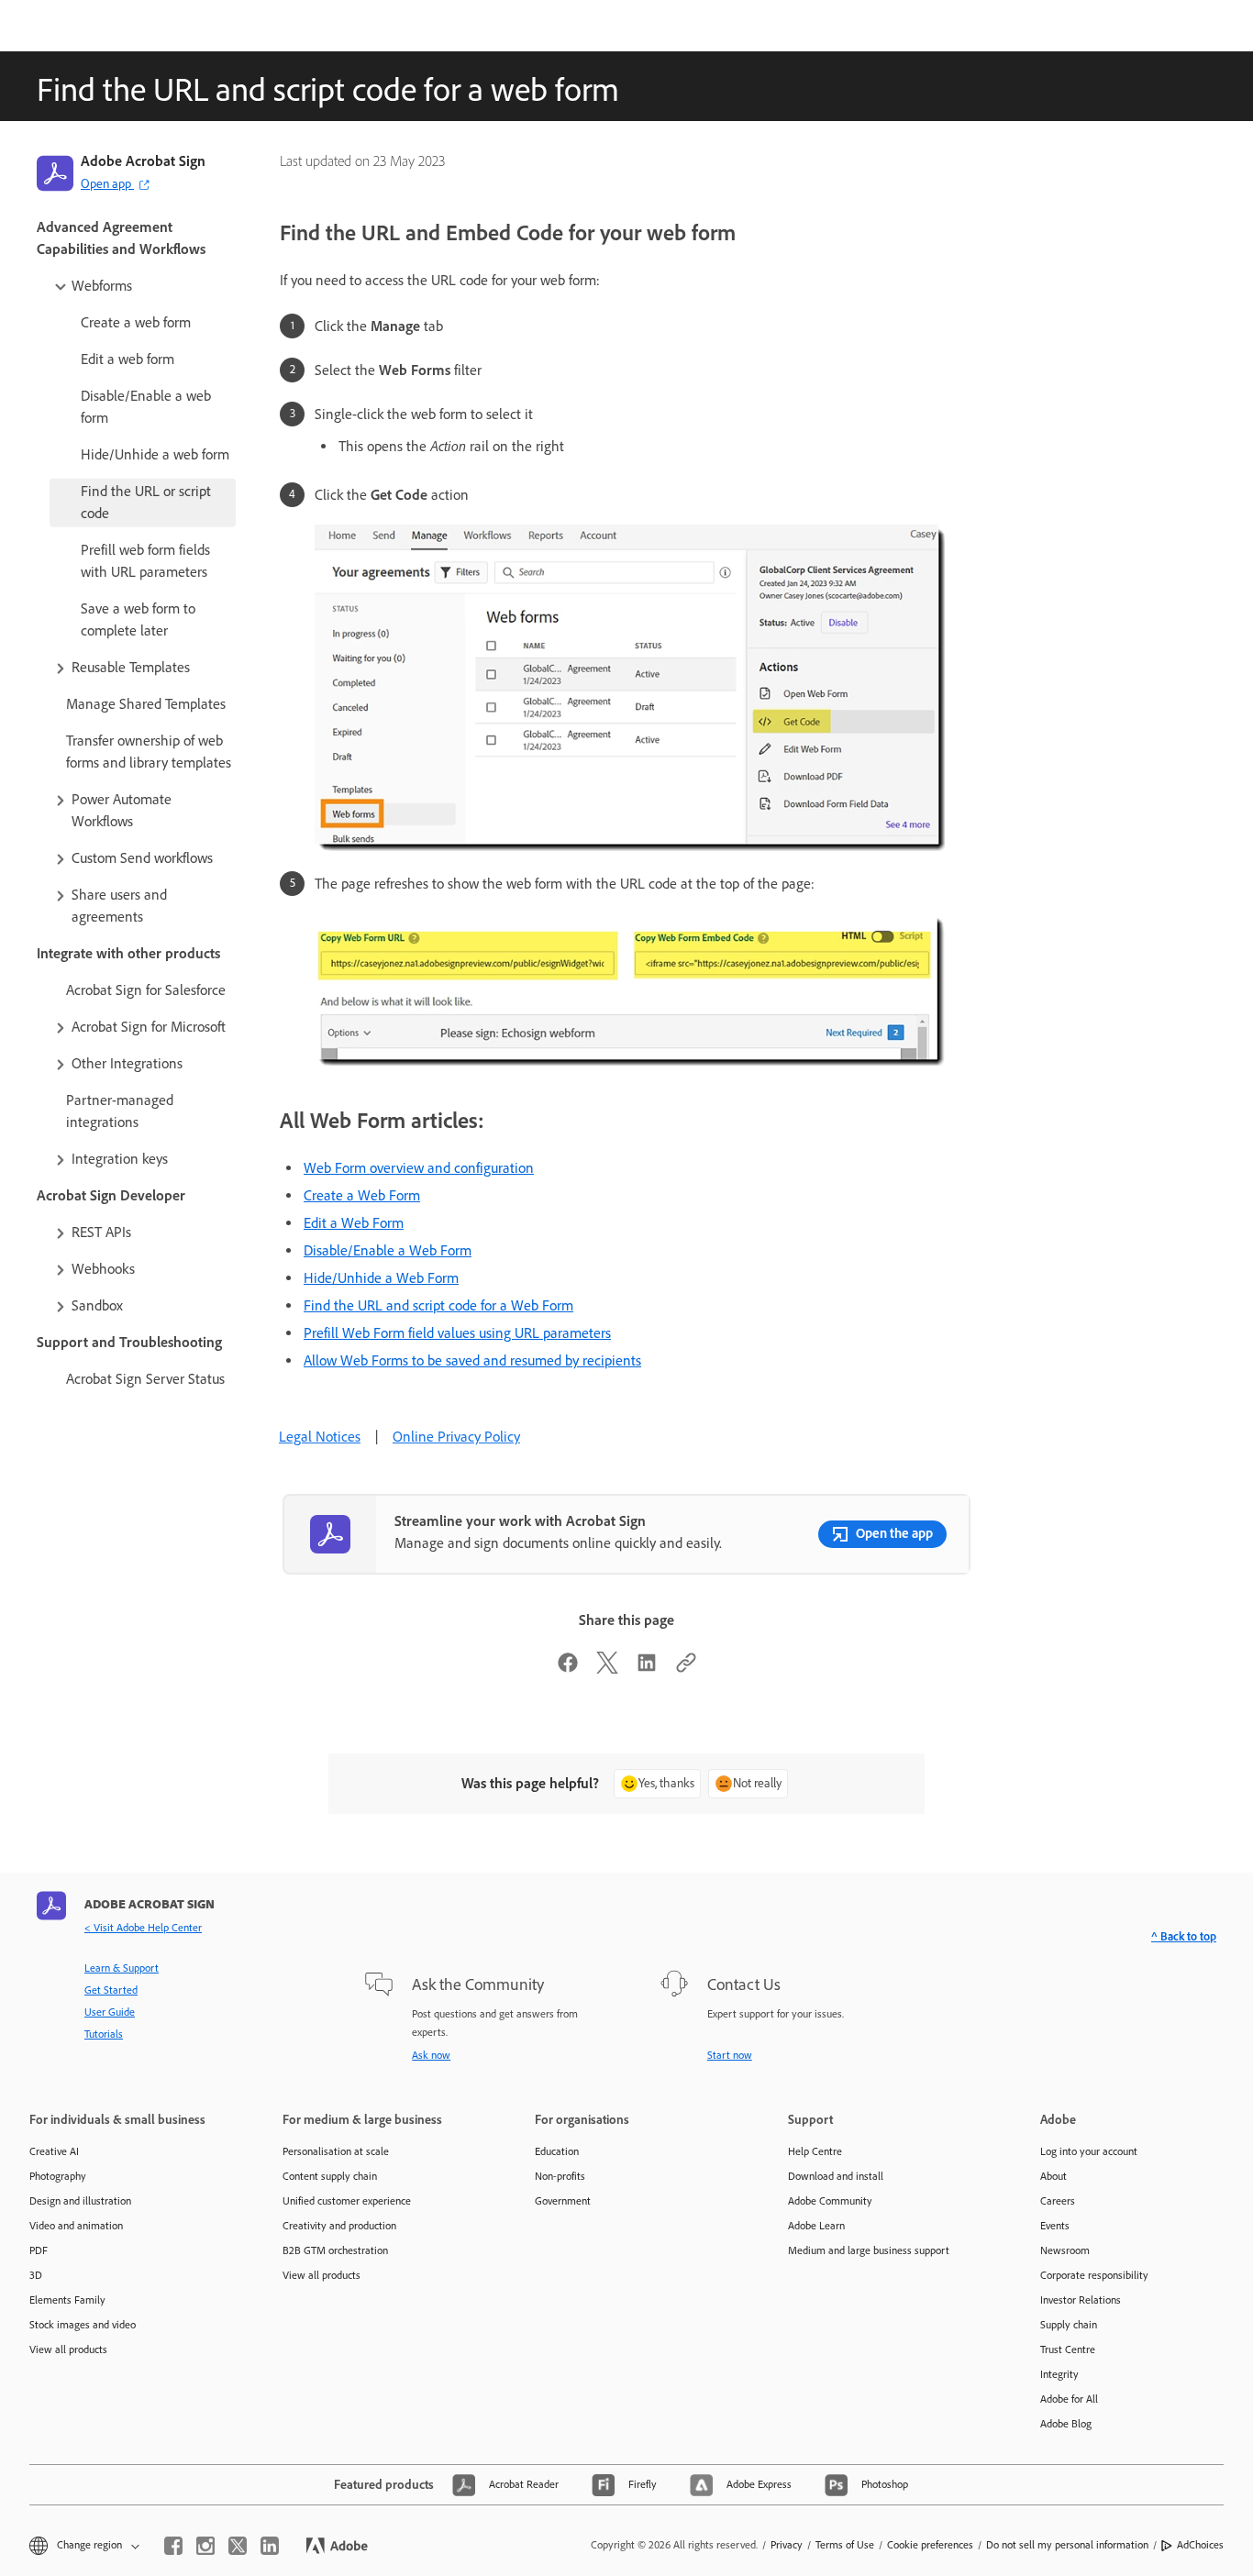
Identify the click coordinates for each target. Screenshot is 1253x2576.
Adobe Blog (1066, 2424)
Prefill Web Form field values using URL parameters (457, 1333)
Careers (1058, 2201)
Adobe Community (830, 2201)
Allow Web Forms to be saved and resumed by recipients (472, 1360)
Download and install (836, 2176)
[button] (144, 286)
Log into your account (1089, 2151)
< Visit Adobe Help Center (143, 1928)
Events (1055, 2226)
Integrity (1059, 2374)
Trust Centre (1068, 2349)
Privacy (787, 2545)
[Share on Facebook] (568, 1669)
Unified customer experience (347, 2201)
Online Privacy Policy (456, 1437)
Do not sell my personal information (1067, 2545)
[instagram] (205, 2546)
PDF (39, 2250)
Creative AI (54, 2151)
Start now (730, 2055)
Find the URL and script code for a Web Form (438, 1305)
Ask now (431, 2055)
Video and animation (76, 2226)
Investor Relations (1081, 2300)
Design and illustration (80, 2201)
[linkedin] (270, 2546)
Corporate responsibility (1094, 2275)
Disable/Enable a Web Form (388, 1250)
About (1053, 2176)
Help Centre (815, 2151)
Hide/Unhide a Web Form (381, 1278)
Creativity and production (339, 2226)
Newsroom (1065, 2250)
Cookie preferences (930, 2545)
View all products (68, 2349)
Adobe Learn (816, 2226)
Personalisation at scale (336, 2151)
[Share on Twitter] (607, 1669)
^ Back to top (1184, 1936)
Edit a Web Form (354, 1223)
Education (557, 2151)
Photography (58, 2176)
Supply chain (1069, 2325)
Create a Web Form (362, 1195)
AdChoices (1200, 2545)
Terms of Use (845, 2545)
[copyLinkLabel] (686, 1669)
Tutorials (104, 2034)
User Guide (110, 2012)
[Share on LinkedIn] (647, 1669)
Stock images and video (83, 2325)
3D (36, 2275)
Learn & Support (122, 1968)
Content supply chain (330, 2176)
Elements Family (67, 2300)
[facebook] (173, 2546)
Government (563, 2201)
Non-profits (560, 2176)
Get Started (111, 1990)
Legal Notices (320, 1437)
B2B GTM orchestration (335, 2250)
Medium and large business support (869, 2250)
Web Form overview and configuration (419, 1168)
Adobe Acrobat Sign (143, 161)
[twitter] (238, 2546)
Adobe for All (1069, 2399)
